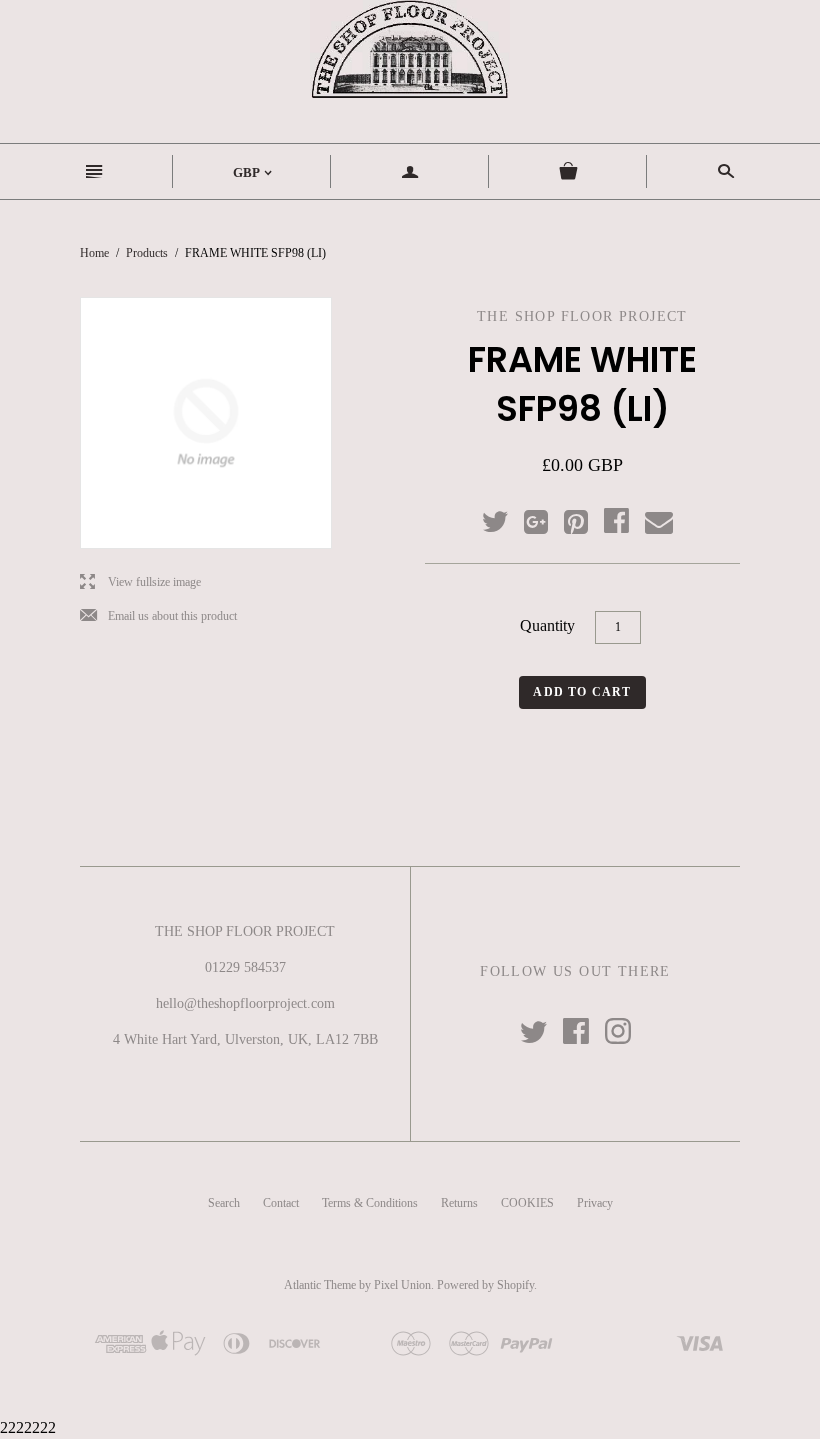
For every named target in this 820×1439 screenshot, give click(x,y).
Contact (281, 1203)
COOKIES (527, 1203)
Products (147, 253)
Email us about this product (158, 616)
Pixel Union (402, 1285)
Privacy (595, 1203)
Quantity (547, 625)
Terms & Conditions (370, 1203)
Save (586, 517)
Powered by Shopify (485, 1285)
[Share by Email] (657, 523)
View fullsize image (140, 582)
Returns (459, 1203)
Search (224, 1203)
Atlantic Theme (320, 1285)
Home (94, 253)
